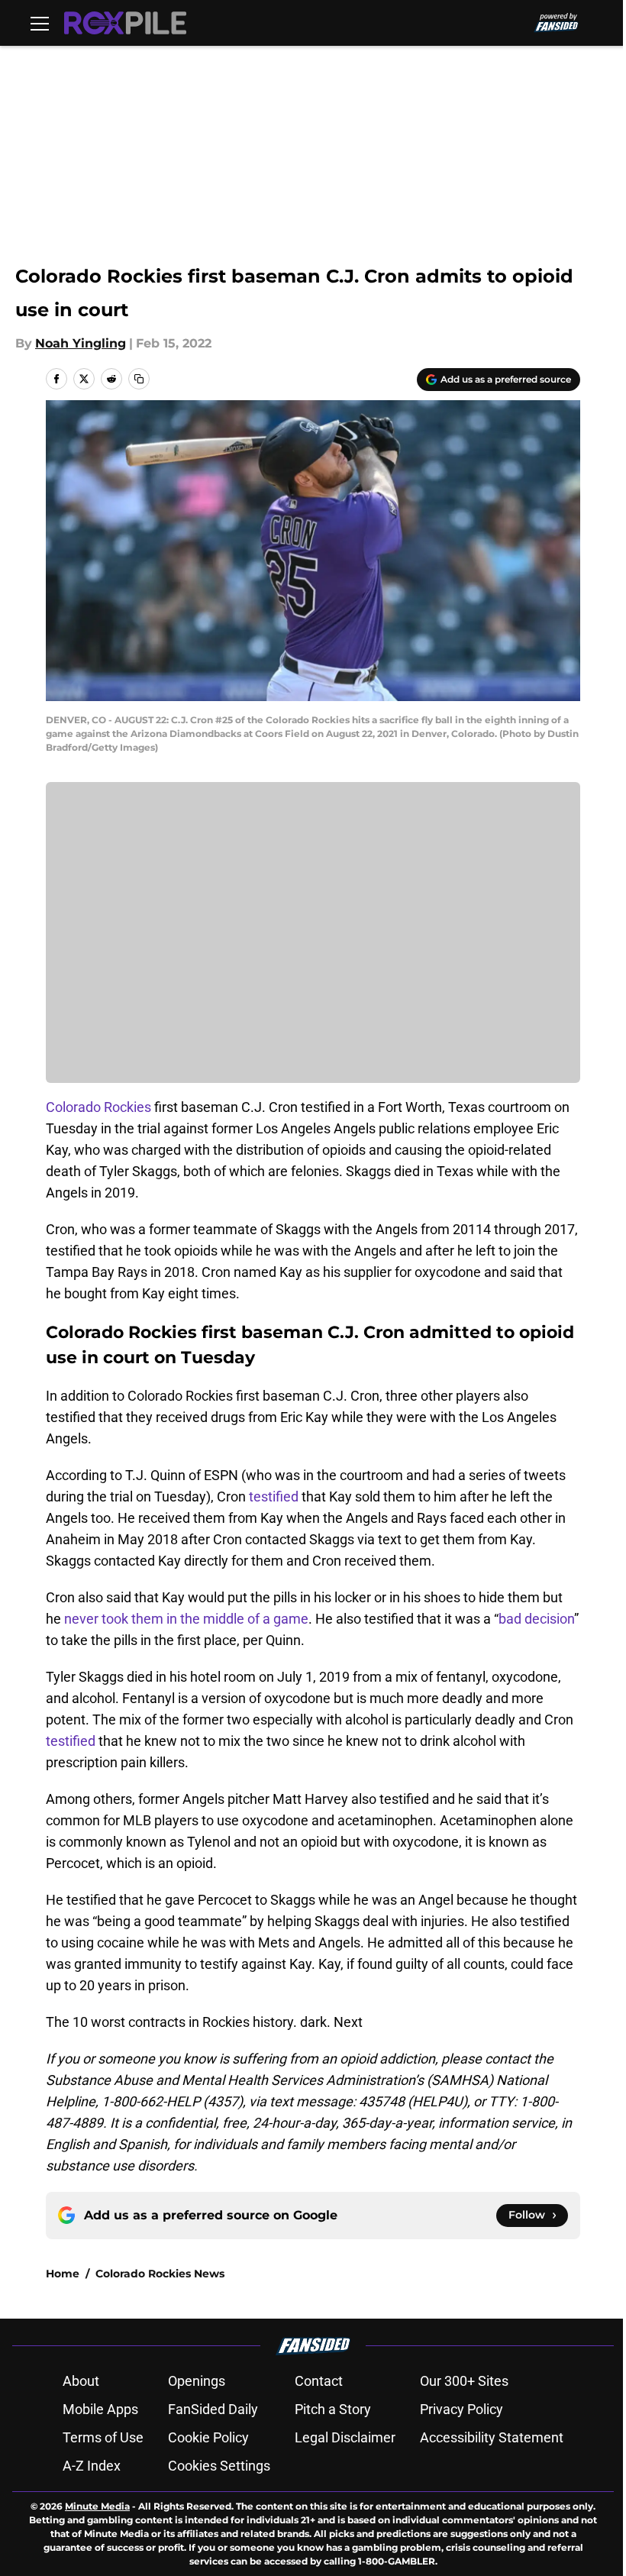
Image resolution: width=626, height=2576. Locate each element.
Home (63, 2274)
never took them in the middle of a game (186, 1619)
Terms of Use (103, 2437)
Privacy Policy (461, 2409)
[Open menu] (40, 23)
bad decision (536, 1619)
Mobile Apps (100, 2409)
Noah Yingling (81, 343)
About (81, 2381)
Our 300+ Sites (464, 2381)
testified (274, 1496)
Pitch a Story (333, 2409)
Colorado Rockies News (160, 2274)
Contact (319, 2381)
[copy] (139, 379)
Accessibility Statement (492, 2437)
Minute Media (97, 2506)
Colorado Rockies (98, 1107)
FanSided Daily (213, 2409)
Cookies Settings (219, 2466)
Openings (197, 2381)
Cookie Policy (208, 2437)
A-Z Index (92, 2466)
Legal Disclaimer (345, 2437)
